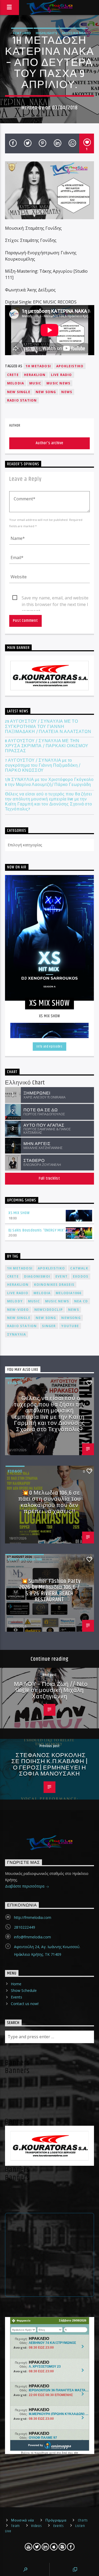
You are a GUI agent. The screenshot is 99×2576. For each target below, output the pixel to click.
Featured (22, 33)
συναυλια (17, 1334)
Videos (36, 2526)
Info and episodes (49, 1047)
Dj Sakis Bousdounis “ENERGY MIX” (37, 1230)
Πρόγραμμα (56, 2520)
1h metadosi (38, 366)
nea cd (81, 1301)
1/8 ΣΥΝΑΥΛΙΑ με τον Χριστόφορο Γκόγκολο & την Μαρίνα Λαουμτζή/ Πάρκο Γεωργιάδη (49, 782)
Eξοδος (15, 1383)
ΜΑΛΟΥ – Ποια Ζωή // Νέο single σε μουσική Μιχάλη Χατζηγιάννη (51, 1690)
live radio (62, 375)
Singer (49, 1326)
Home (16, 1984)
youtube (70, 1326)
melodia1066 (69, 1293)
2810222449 (25, 1927)
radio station (22, 400)
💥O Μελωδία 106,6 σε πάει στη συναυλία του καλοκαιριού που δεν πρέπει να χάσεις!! (50, 1502)
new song (46, 392)
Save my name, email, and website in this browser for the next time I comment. (55, 598)
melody (15, 1301)
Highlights (46, 33)
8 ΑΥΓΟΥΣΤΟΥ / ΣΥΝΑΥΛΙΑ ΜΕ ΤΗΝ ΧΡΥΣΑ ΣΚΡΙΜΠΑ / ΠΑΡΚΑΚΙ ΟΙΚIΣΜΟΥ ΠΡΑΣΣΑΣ (47, 746)
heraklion (35, 375)
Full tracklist (49, 1178)
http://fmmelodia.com (33, 1917)
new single (19, 392)
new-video (18, 1310)
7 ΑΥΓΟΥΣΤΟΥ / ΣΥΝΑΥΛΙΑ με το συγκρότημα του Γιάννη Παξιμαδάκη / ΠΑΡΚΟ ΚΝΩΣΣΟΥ (43, 766)
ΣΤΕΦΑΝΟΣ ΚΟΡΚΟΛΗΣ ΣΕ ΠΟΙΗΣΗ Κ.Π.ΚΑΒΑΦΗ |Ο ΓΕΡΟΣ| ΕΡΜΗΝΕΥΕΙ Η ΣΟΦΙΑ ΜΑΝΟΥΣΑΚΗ (49, 1765)
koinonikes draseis (54, 1285)
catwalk (79, 1268)
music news (58, 383)
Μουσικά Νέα (74, 33)
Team (15, 2526)
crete (13, 375)
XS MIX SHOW (19, 1213)
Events (16, 1997)
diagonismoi (37, 1276)
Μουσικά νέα (23, 2520)
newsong (71, 1318)
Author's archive (49, 443)
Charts (83, 2520)
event (62, 1276)
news (67, 392)
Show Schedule (24, 1990)
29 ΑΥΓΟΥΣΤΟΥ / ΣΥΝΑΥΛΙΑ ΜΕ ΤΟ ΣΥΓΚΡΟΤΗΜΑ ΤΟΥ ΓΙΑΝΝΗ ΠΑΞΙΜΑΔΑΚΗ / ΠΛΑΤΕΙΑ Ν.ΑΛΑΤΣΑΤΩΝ (48, 727)
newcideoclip (49, 1310)
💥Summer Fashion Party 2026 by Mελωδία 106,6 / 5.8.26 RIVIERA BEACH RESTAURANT (50, 1591)
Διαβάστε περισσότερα (25, 1886)
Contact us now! (25, 2004)
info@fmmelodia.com (32, 1937)
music (35, 383)
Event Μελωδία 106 (25, 1559)
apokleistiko (70, 366)
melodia (16, 383)
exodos (81, 1276)
